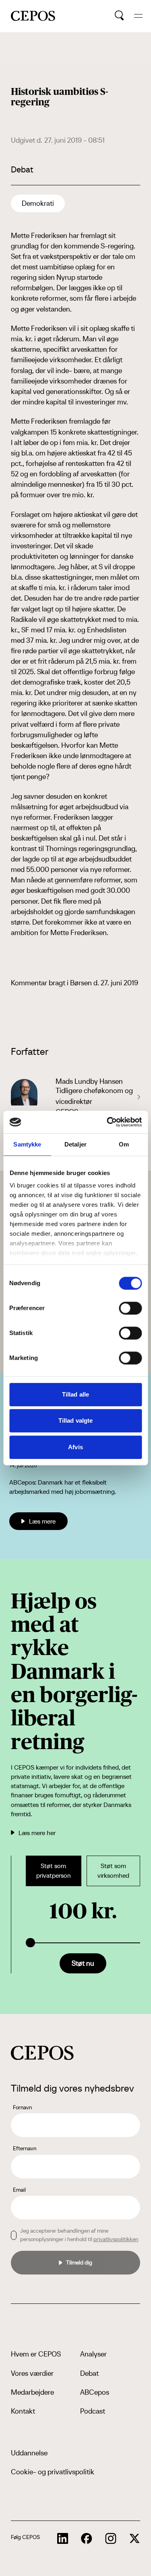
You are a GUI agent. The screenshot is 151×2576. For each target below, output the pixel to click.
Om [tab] (124, 1144)
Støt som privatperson (54, 1871)
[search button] (119, 16)
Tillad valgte (75, 1420)
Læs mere (42, 1521)
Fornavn (22, 2107)
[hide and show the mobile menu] (138, 16)
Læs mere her (37, 1833)
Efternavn (25, 2148)
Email (19, 2190)
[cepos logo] (42, 2053)
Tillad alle (75, 1394)
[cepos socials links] (63, 2539)
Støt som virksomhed (113, 1871)
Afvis (75, 1447)
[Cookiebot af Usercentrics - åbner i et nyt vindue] (108, 1122)
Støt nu (83, 1963)
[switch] (130, 1308)
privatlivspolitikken (116, 2239)
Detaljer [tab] (75, 1144)
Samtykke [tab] (27, 1144)
